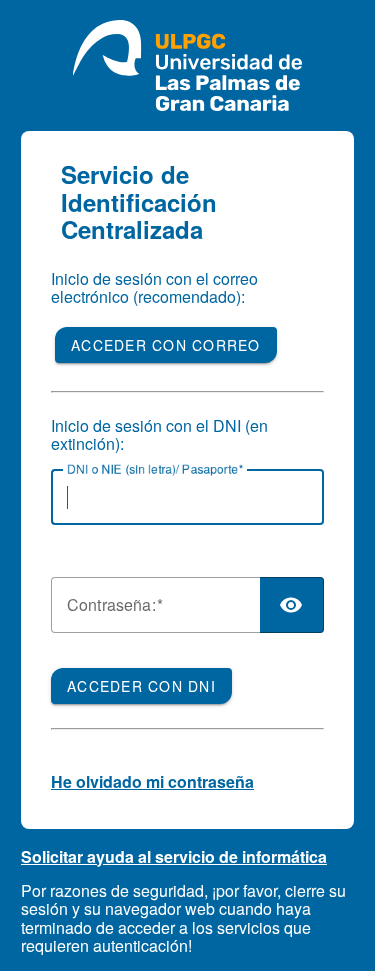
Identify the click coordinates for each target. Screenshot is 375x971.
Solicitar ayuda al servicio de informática (174, 856)
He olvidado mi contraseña (152, 781)
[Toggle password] (292, 605)
